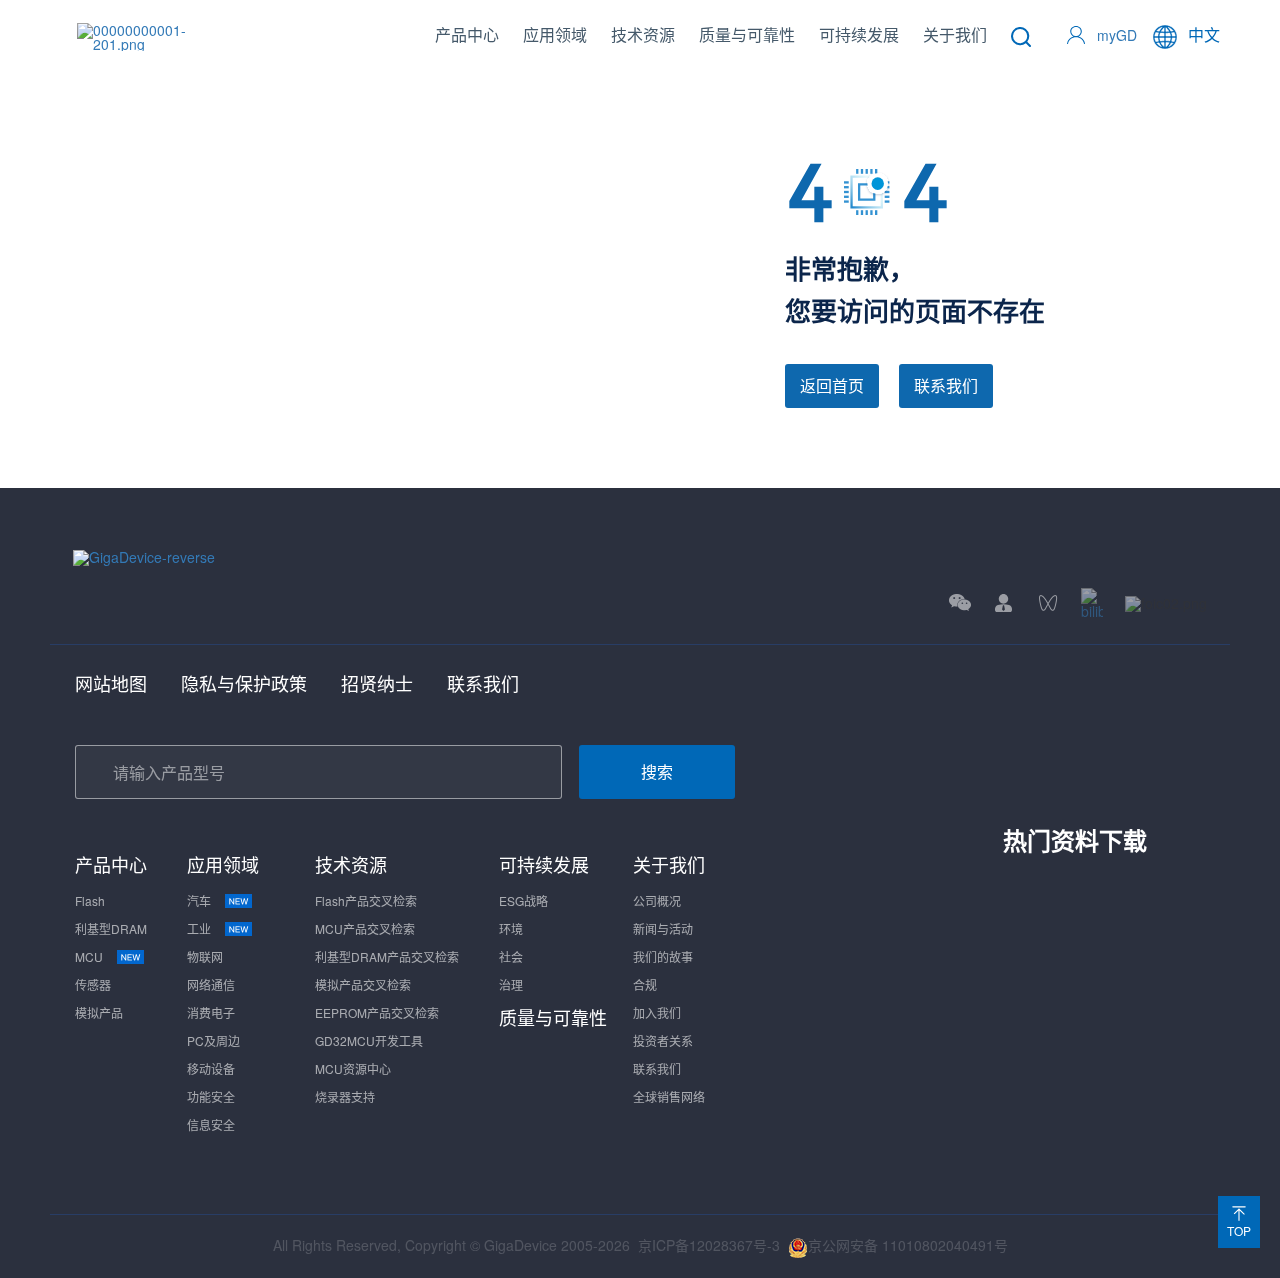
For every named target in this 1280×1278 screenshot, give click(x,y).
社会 (511, 956)
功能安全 (211, 1096)
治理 (511, 984)
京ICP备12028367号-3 (709, 1245)
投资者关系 (663, 1040)
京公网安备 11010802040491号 (908, 1245)
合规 (645, 984)
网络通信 (211, 984)
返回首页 (832, 385)
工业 (199, 928)
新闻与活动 (663, 928)
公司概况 (657, 900)
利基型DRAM (111, 928)
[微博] (1166, 603)
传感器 (93, 984)
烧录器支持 (345, 1096)
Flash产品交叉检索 (366, 900)
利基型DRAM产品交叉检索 (387, 956)
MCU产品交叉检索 (365, 928)
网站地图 (111, 683)
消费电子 (211, 1012)
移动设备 (211, 1068)
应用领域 (555, 34)
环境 (511, 928)
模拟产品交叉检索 (363, 984)
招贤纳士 (377, 683)
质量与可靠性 (747, 34)
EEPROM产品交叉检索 (377, 1012)
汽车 (199, 900)
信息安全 (211, 1124)
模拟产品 (99, 1012)
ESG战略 (523, 900)
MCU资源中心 (353, 1068)
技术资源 (643, 34)
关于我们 (955, 34)
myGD (1117, 35)
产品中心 (467, 34)
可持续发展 (859, 34)
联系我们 (946, 385)
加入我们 (657, 1012)
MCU (89, 956)
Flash (90, 900)
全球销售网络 (669, 1096)
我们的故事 (663, 956)
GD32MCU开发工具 (369, 1040)
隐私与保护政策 (244, 683)
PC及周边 (213, 1040)
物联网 (205, 956)
